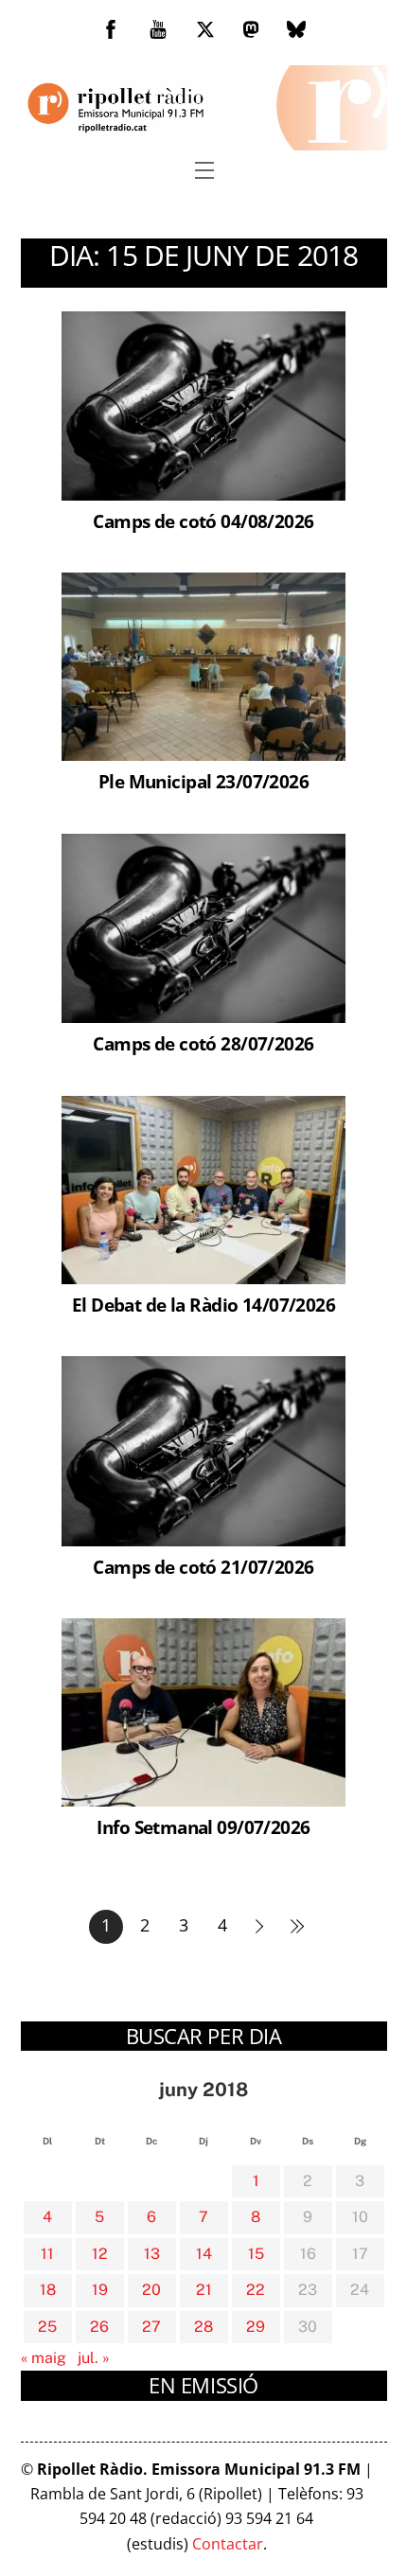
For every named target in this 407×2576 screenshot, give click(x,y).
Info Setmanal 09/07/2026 (203, 1827)
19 (100, 2290)
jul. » (94, 2358)
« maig (44, 2358)
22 (256, 2290)
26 (99, 2327)
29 (256, 2327)
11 (47, 2254)
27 (151, 2327)
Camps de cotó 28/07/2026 (203, 1043)
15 (256, 2254)
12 (100, 2254)
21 (204, 2290)
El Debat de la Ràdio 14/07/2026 (203, 1305)
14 (204, 2254)
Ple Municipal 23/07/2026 (203, 781)
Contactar (228, 2544)
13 (152, 2254)
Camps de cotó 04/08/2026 (203, 521)
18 (48, 2290)
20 (151, 2290)
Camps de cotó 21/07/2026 (203, 1567)
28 (203, 2327)
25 (47, 2327)
